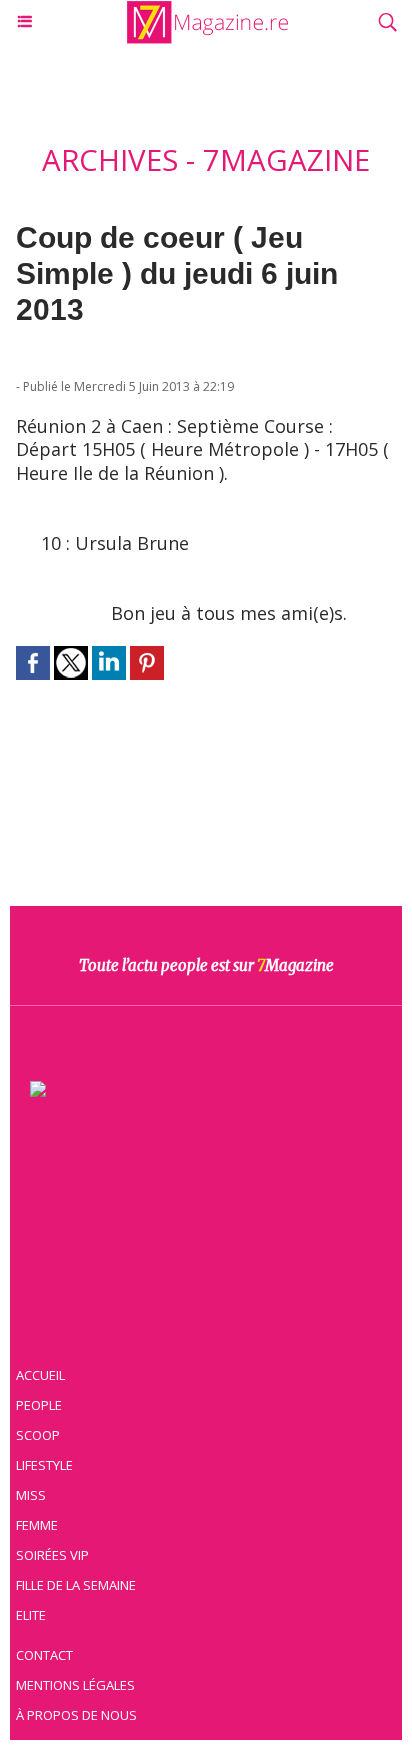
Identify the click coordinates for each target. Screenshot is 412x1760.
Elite (31, 1615)
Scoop (38, 1435)
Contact (44, 1655)
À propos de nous (76, 1715)
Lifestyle (44, 1465)
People (39, 1405)
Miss (31, 1495)
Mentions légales (75, 1685)
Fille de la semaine (76, 1585)
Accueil (40, 1375)
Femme (37, 1525)
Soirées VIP (52, 1555)
